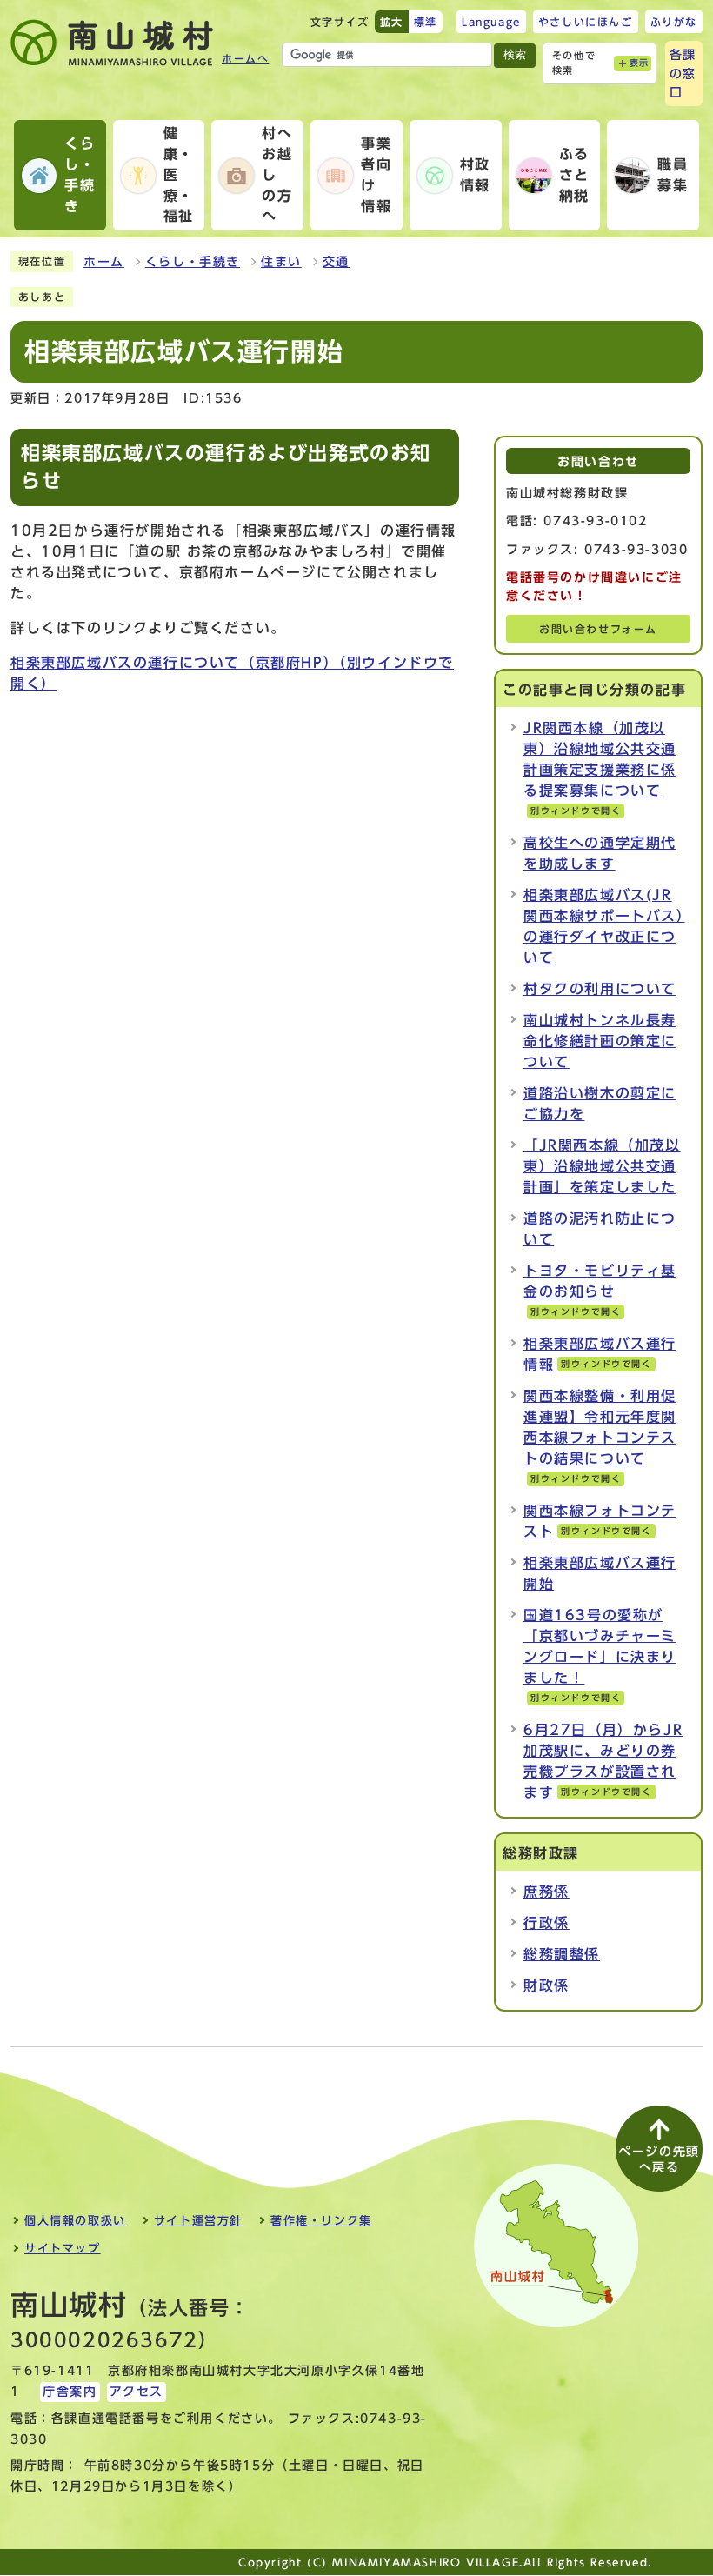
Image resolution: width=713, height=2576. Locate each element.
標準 (426, 22)
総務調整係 (562, 1954)
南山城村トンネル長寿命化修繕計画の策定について (600, 1041)
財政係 (546, 1985)
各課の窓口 (683, 73)
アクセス (137, 2392)
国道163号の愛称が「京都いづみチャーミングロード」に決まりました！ (600, 1655)
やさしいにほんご (586, 22)
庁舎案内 (70, 2392)
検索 (515, 54)
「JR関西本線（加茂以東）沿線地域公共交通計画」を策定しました (602, 1166)
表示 (640, 63)
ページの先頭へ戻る (659, 2159)
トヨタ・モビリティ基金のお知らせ (600, 1290)
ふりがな (674, 22)
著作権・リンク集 (321, 2221)
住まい (281, 262)
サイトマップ (63, 2249)
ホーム (104, 262)
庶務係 (546, 1892)
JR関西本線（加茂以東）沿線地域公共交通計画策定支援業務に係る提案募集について (600, 768)
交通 (336, 262)
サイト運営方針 (198, 2221)
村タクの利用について (600, 989)
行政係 (546, 1923)
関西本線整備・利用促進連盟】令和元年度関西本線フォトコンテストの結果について (600, 1436)
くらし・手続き (193, 262)
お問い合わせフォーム (598, 629)
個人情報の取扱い (75, 2221)
